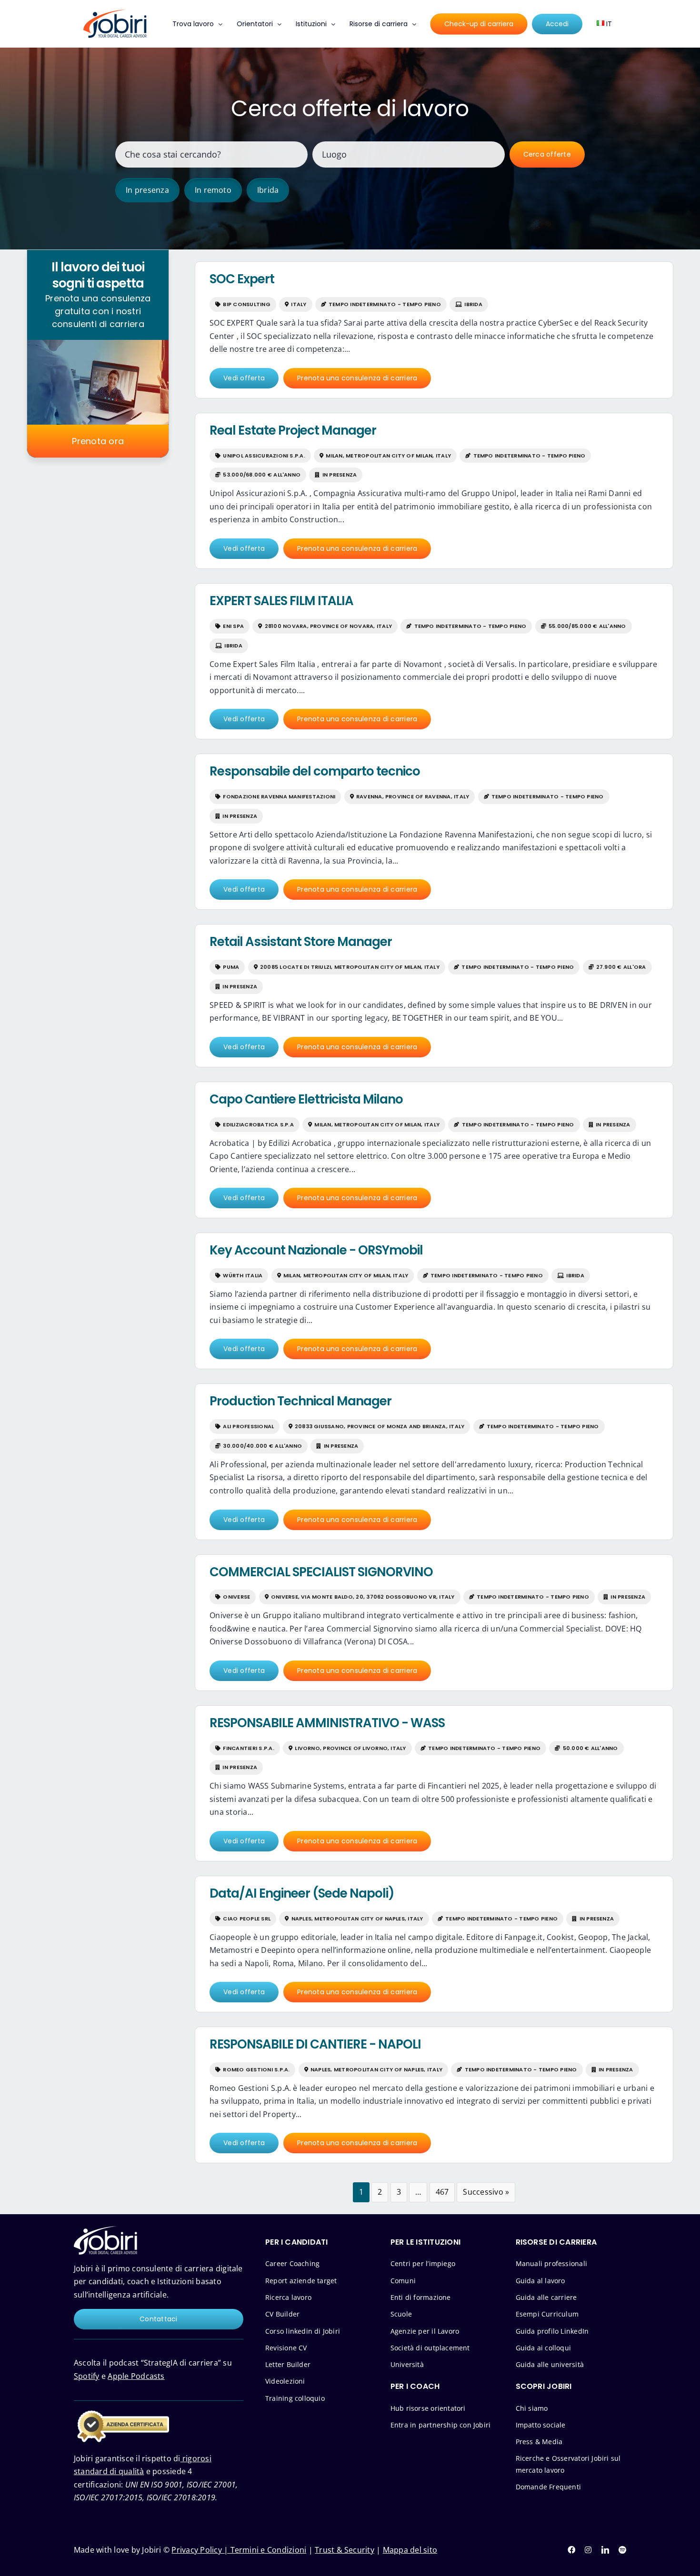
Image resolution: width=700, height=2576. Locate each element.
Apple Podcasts (136, 2376)
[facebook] (571, 2550)
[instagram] (588, 2550)
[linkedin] (605, 2550)
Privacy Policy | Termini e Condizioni (239, 2550)
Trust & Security (345, 2550)
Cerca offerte (547, 154)
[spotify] (622, 2550)
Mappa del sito (410, 2550)
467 (442, 2192)
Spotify (87, 2376)
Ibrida (268, 190)
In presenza (147, 190)
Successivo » (486, 2192)
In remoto (213, 190)
